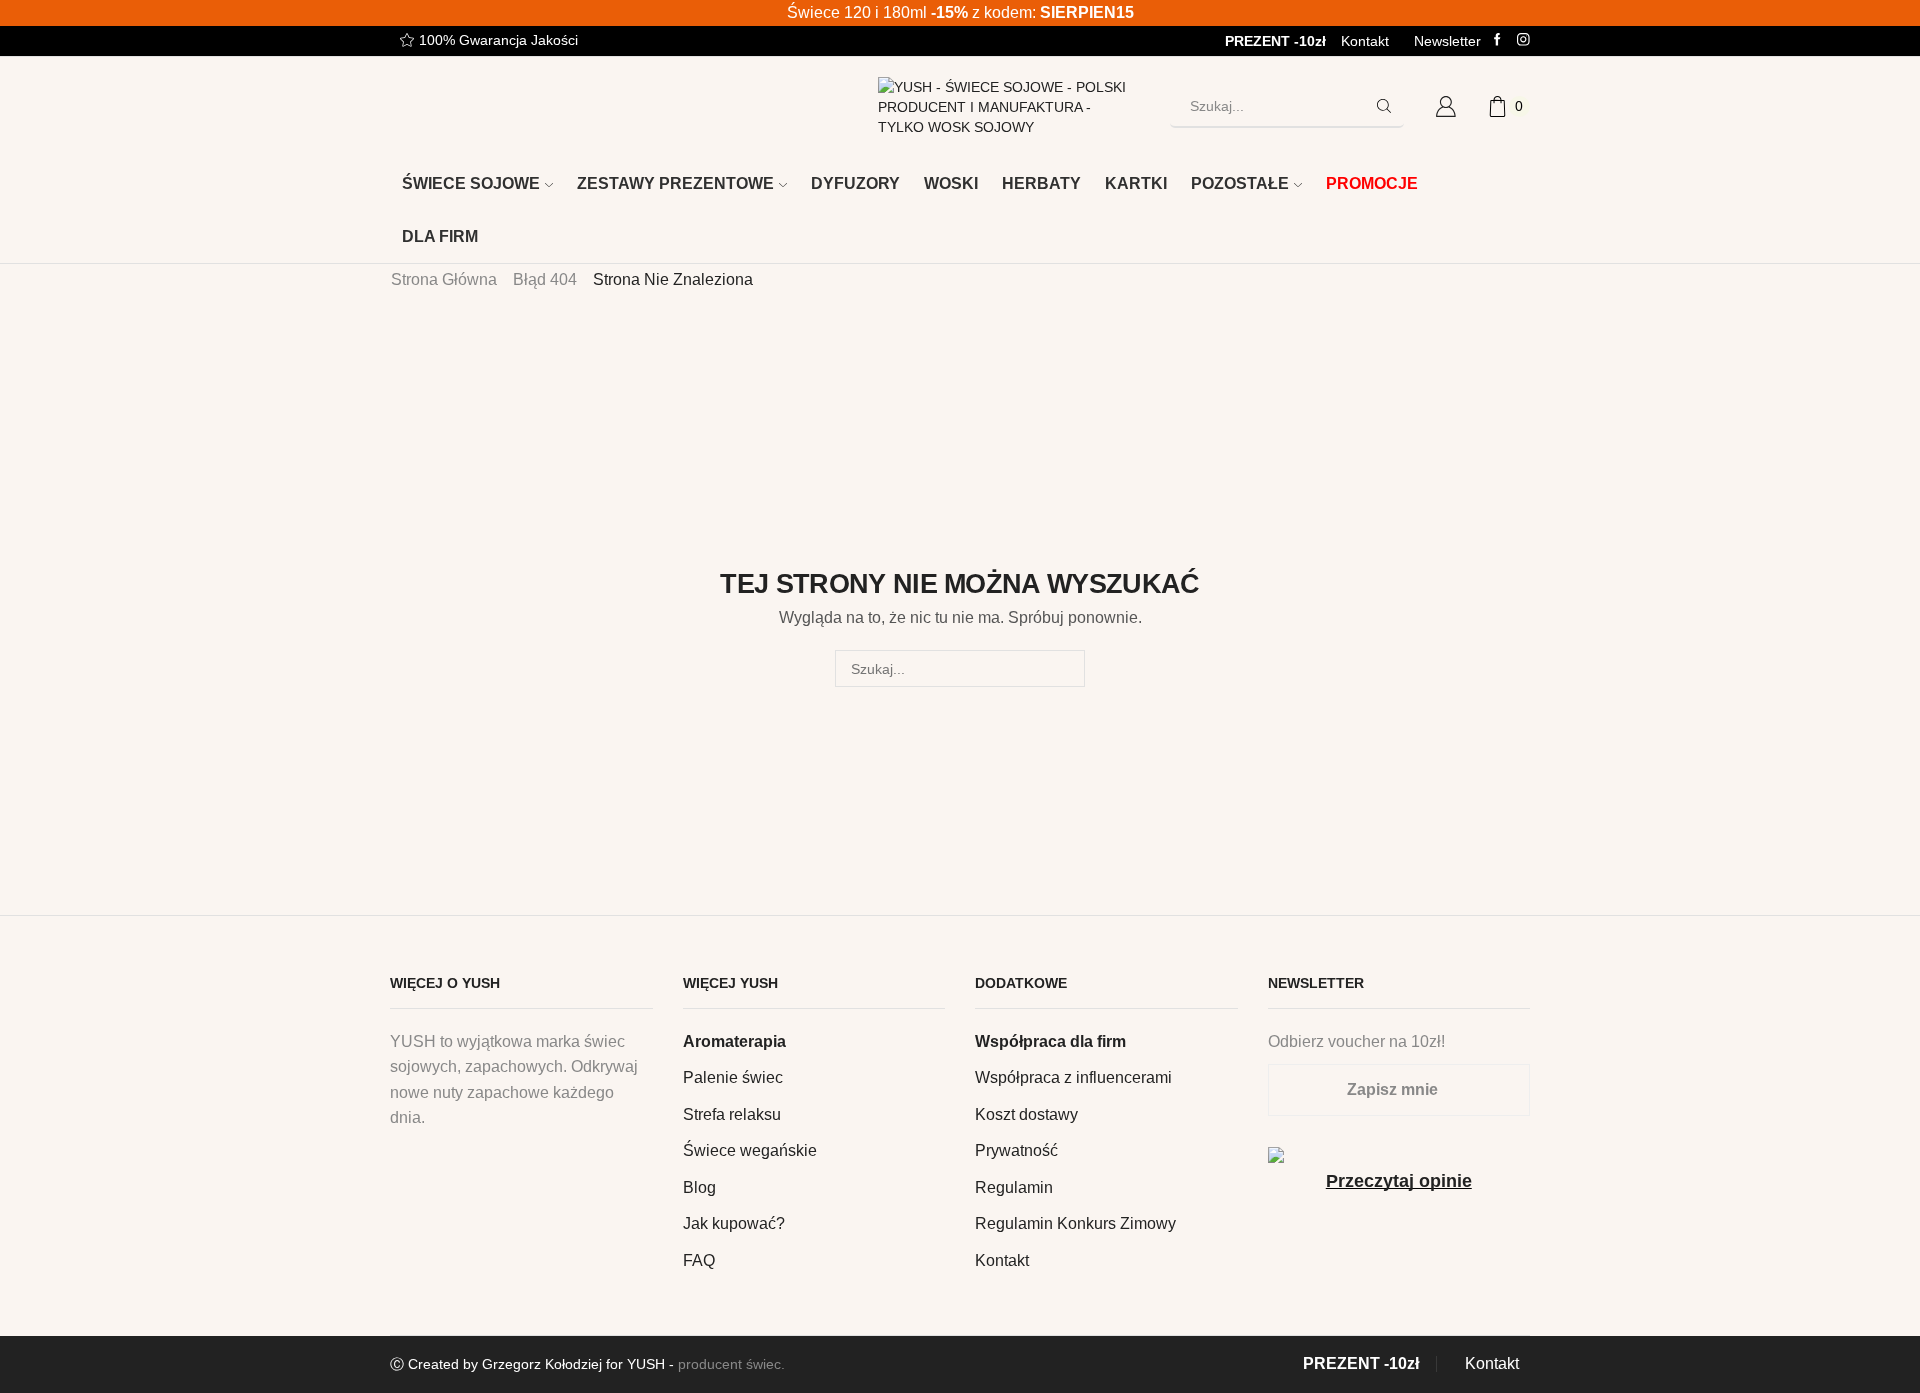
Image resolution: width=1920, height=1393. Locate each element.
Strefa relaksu (732, 1114)
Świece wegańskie (750, 1150)
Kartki (1136, 183)
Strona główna (444, 279)
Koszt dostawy (1026, 1114)
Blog (699, 1187)
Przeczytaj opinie (1399, 1181)
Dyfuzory (855, 183)
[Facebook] (1497, 40)
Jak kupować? (734, 1223)
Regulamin (1014, 1187)
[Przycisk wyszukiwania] (1384, 106)
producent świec (729, 1364)
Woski (951, 183)
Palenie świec (733, 1077)
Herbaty (1041, 183)
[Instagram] (1523, 40)
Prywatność (1016, 1150)
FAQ (699, 1260)
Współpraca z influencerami (1073, 1077)
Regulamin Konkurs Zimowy (1075, 1223)
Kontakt (1365, 41)
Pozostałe (1240, 183)
